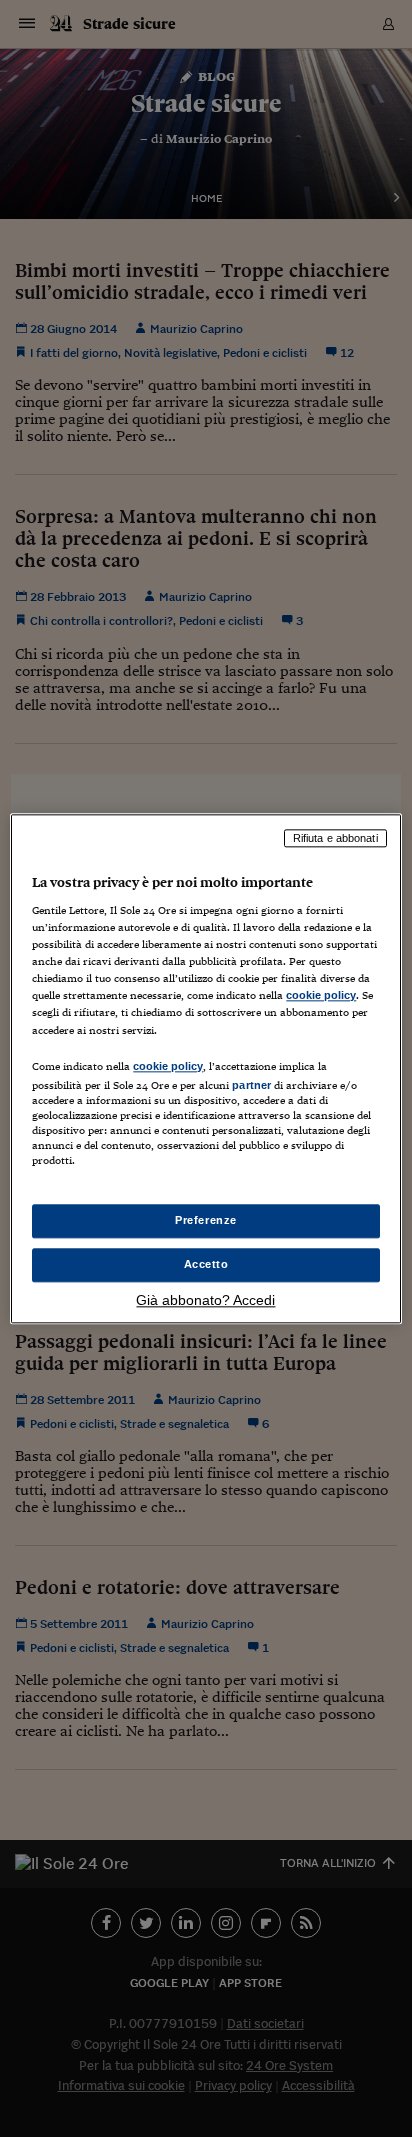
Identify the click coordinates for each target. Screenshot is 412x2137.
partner (251, 1085)
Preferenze (206, 1220)
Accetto (206, 1264)
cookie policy (321, 996)
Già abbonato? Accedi (205, 1300)
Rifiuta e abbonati (335, 838)
